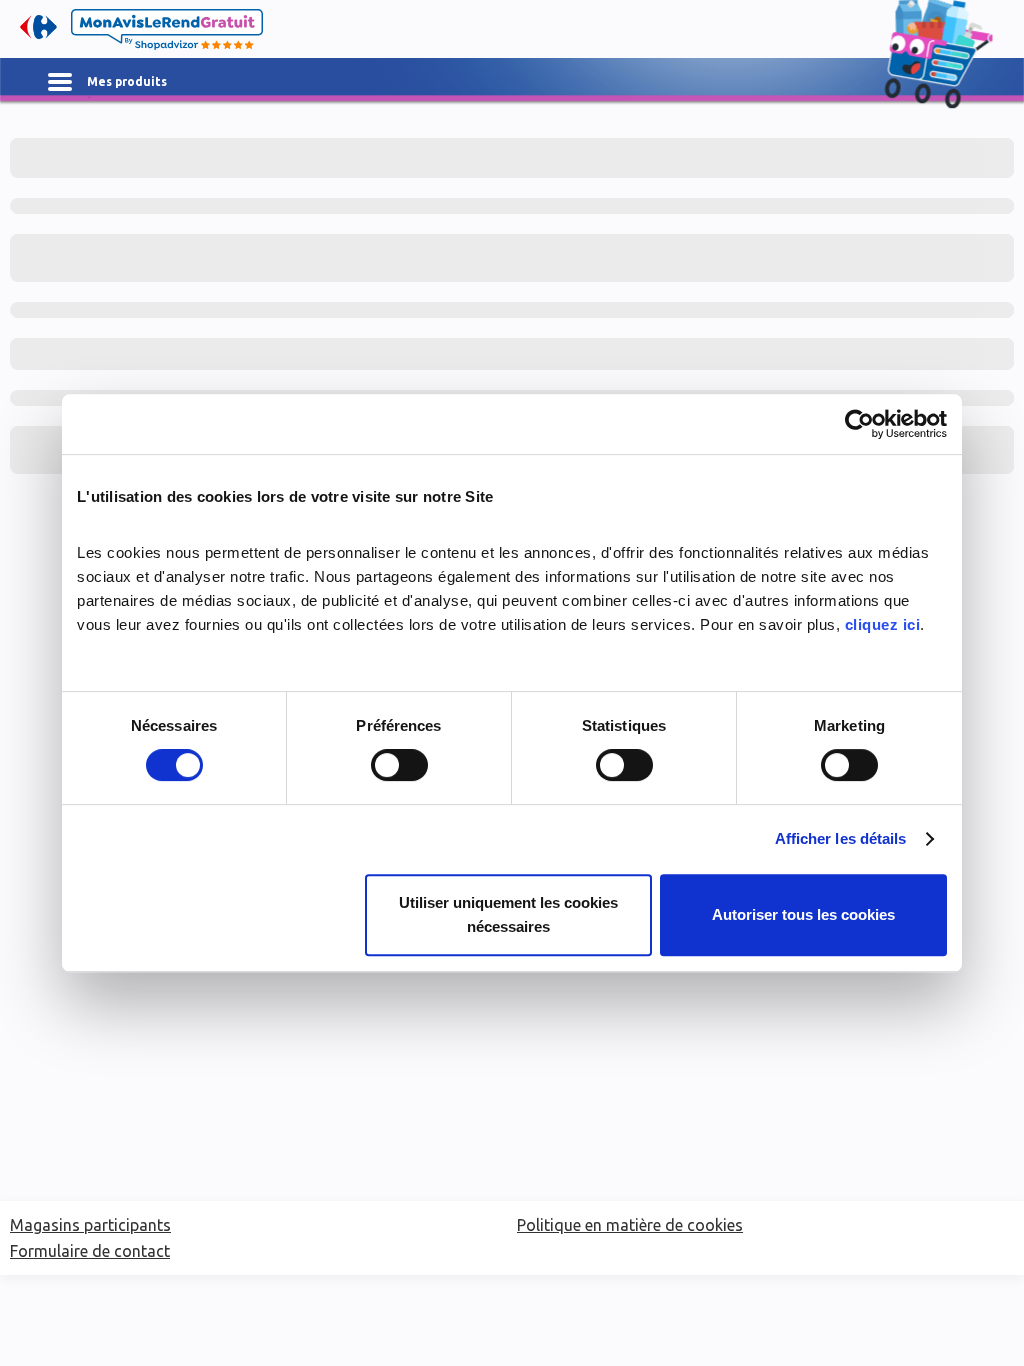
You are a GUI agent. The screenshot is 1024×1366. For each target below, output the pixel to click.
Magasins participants (90, 1225)
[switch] (399, 765)
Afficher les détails (841, 838)
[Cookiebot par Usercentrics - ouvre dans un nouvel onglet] (859, 424)
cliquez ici (883, 624)
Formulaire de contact (90, 1251)
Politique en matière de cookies (630, 1225)
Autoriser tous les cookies (803, 914)
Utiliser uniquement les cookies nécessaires (508, 914)
